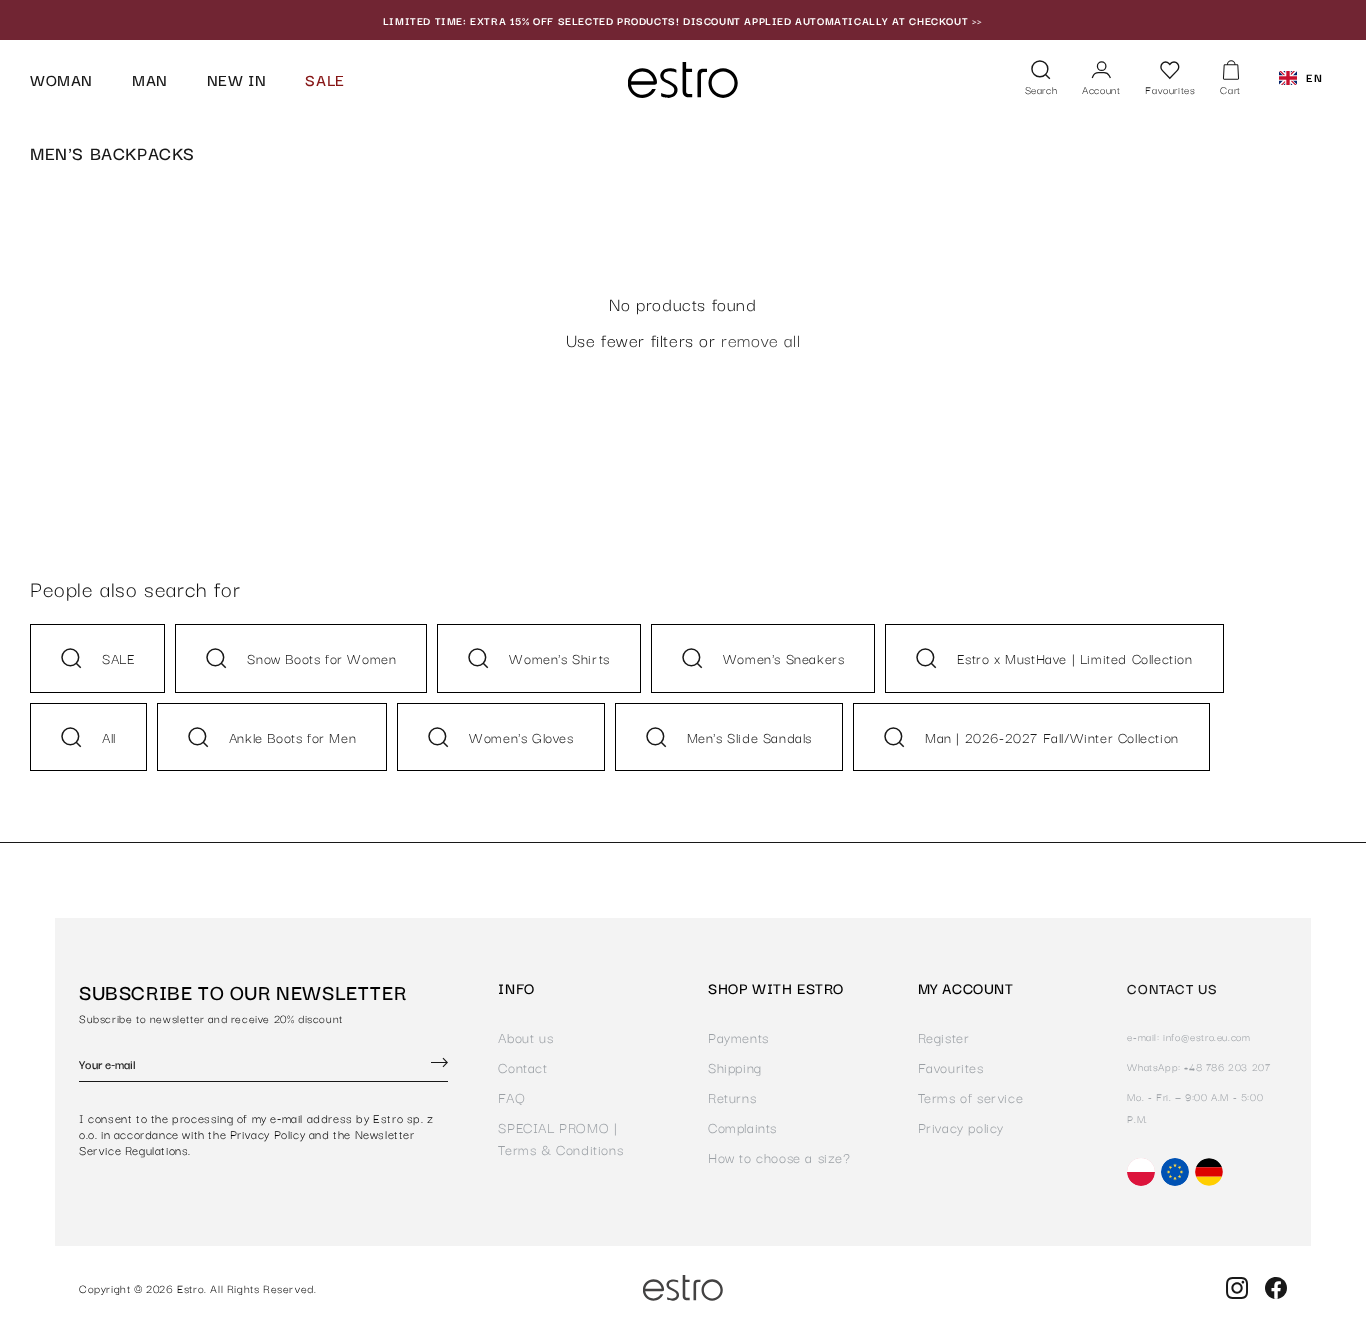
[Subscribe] (439, 1064)
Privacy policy (961, 1127)
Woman (61, 79)
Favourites (951, 1067)
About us (525, 1037)
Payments (738, 1037)
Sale (324, 79)
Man (150, 79)
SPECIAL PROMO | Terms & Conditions (560, 1138)
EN (1314, 77)
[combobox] (1301, 78)
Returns (732, 1097)
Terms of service (971, 1097)
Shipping (735, 1067)
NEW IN (237, 79)
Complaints (742, 1127)
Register (944, 1037)
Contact (522, 1067)
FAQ (511, 1097)
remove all (760, 339)
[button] (1041, 80)
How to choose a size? (779, 1157)
